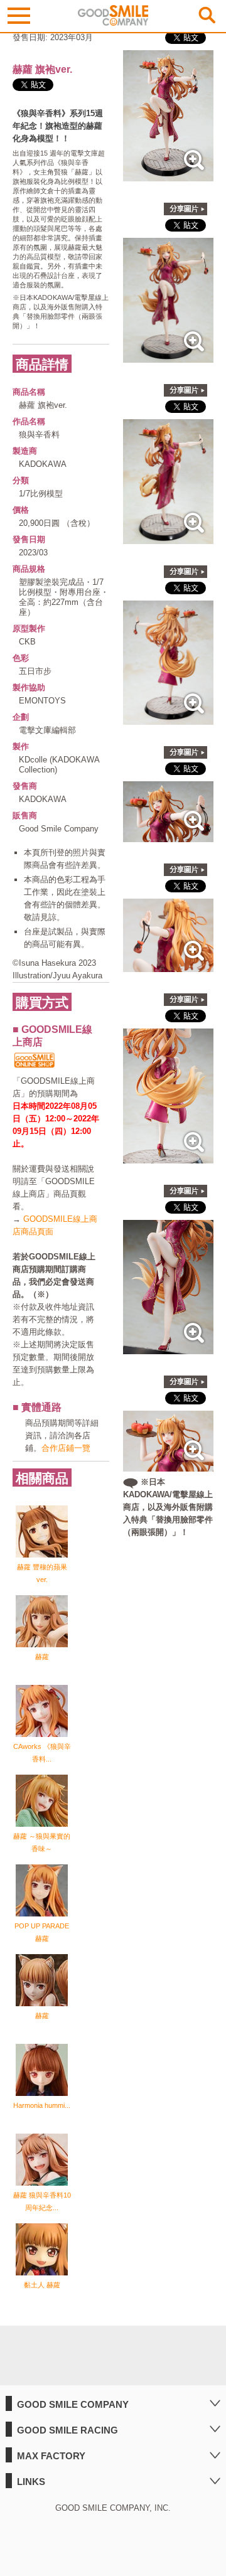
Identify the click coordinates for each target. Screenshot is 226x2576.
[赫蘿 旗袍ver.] (168, 175)
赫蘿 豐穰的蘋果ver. (42, 1573)
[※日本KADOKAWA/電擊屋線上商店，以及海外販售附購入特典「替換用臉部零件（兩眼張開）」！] (168, 1465)
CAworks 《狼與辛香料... (42, 1753)
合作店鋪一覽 (66, 1448)
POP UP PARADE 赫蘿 (42, 1932)
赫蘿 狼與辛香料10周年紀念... (42, 2201)
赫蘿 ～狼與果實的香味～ (42, 1842)
